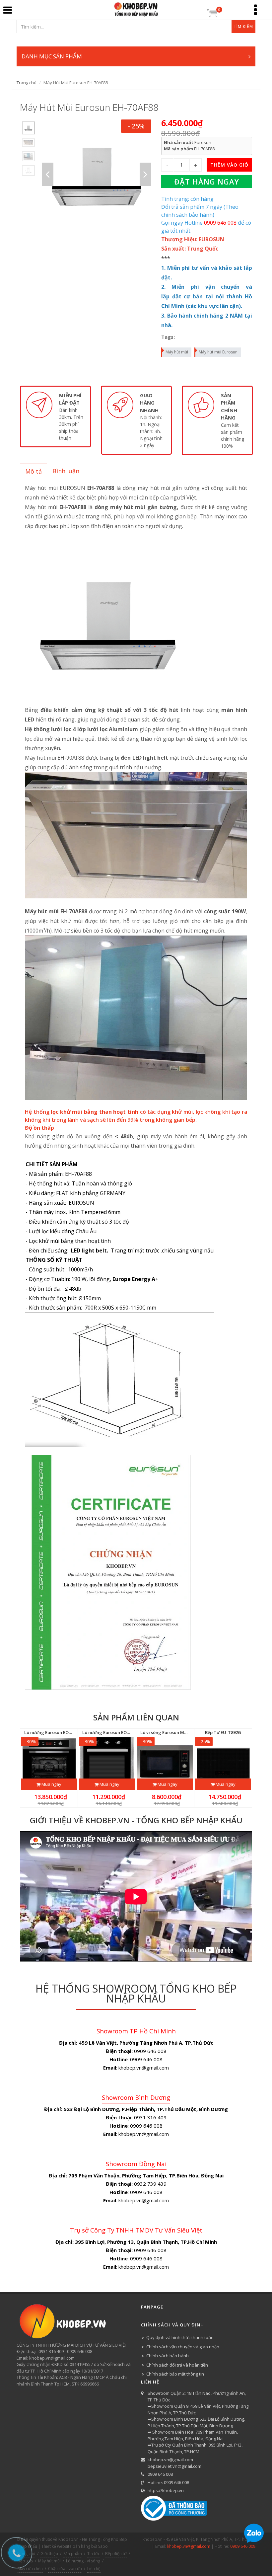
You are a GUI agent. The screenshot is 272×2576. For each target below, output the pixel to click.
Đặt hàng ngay (207, 182)
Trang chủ (27, 83)
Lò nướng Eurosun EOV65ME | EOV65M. (123, 1732)
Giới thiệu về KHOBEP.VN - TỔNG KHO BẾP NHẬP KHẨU (136, 1820)
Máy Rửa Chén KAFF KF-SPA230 (70, 2551)
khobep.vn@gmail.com (170, 2460)
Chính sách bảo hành (168, 2356)
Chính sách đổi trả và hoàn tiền (177, 2365)
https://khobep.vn (166, 2490)
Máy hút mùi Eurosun (218, 352)
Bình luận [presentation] (66, 471)
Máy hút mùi (177, 352)
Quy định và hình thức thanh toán (180, 2337)
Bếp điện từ (116, 2554)
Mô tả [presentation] (34, 471)
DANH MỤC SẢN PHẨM (52, 56)
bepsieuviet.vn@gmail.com (174, 2466)
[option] (28, 128)
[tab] (34, 471)
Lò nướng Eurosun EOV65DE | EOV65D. (64, 1732)
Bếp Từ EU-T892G (223, 1732)
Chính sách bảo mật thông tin (175, 2374)
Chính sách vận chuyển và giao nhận (183, 2347)
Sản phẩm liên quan (136, 1717)
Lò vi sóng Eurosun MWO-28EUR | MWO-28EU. (188, 1732)
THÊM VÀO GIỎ (229, 165)
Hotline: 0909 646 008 (168, 2482)
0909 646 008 (160, 2474)
